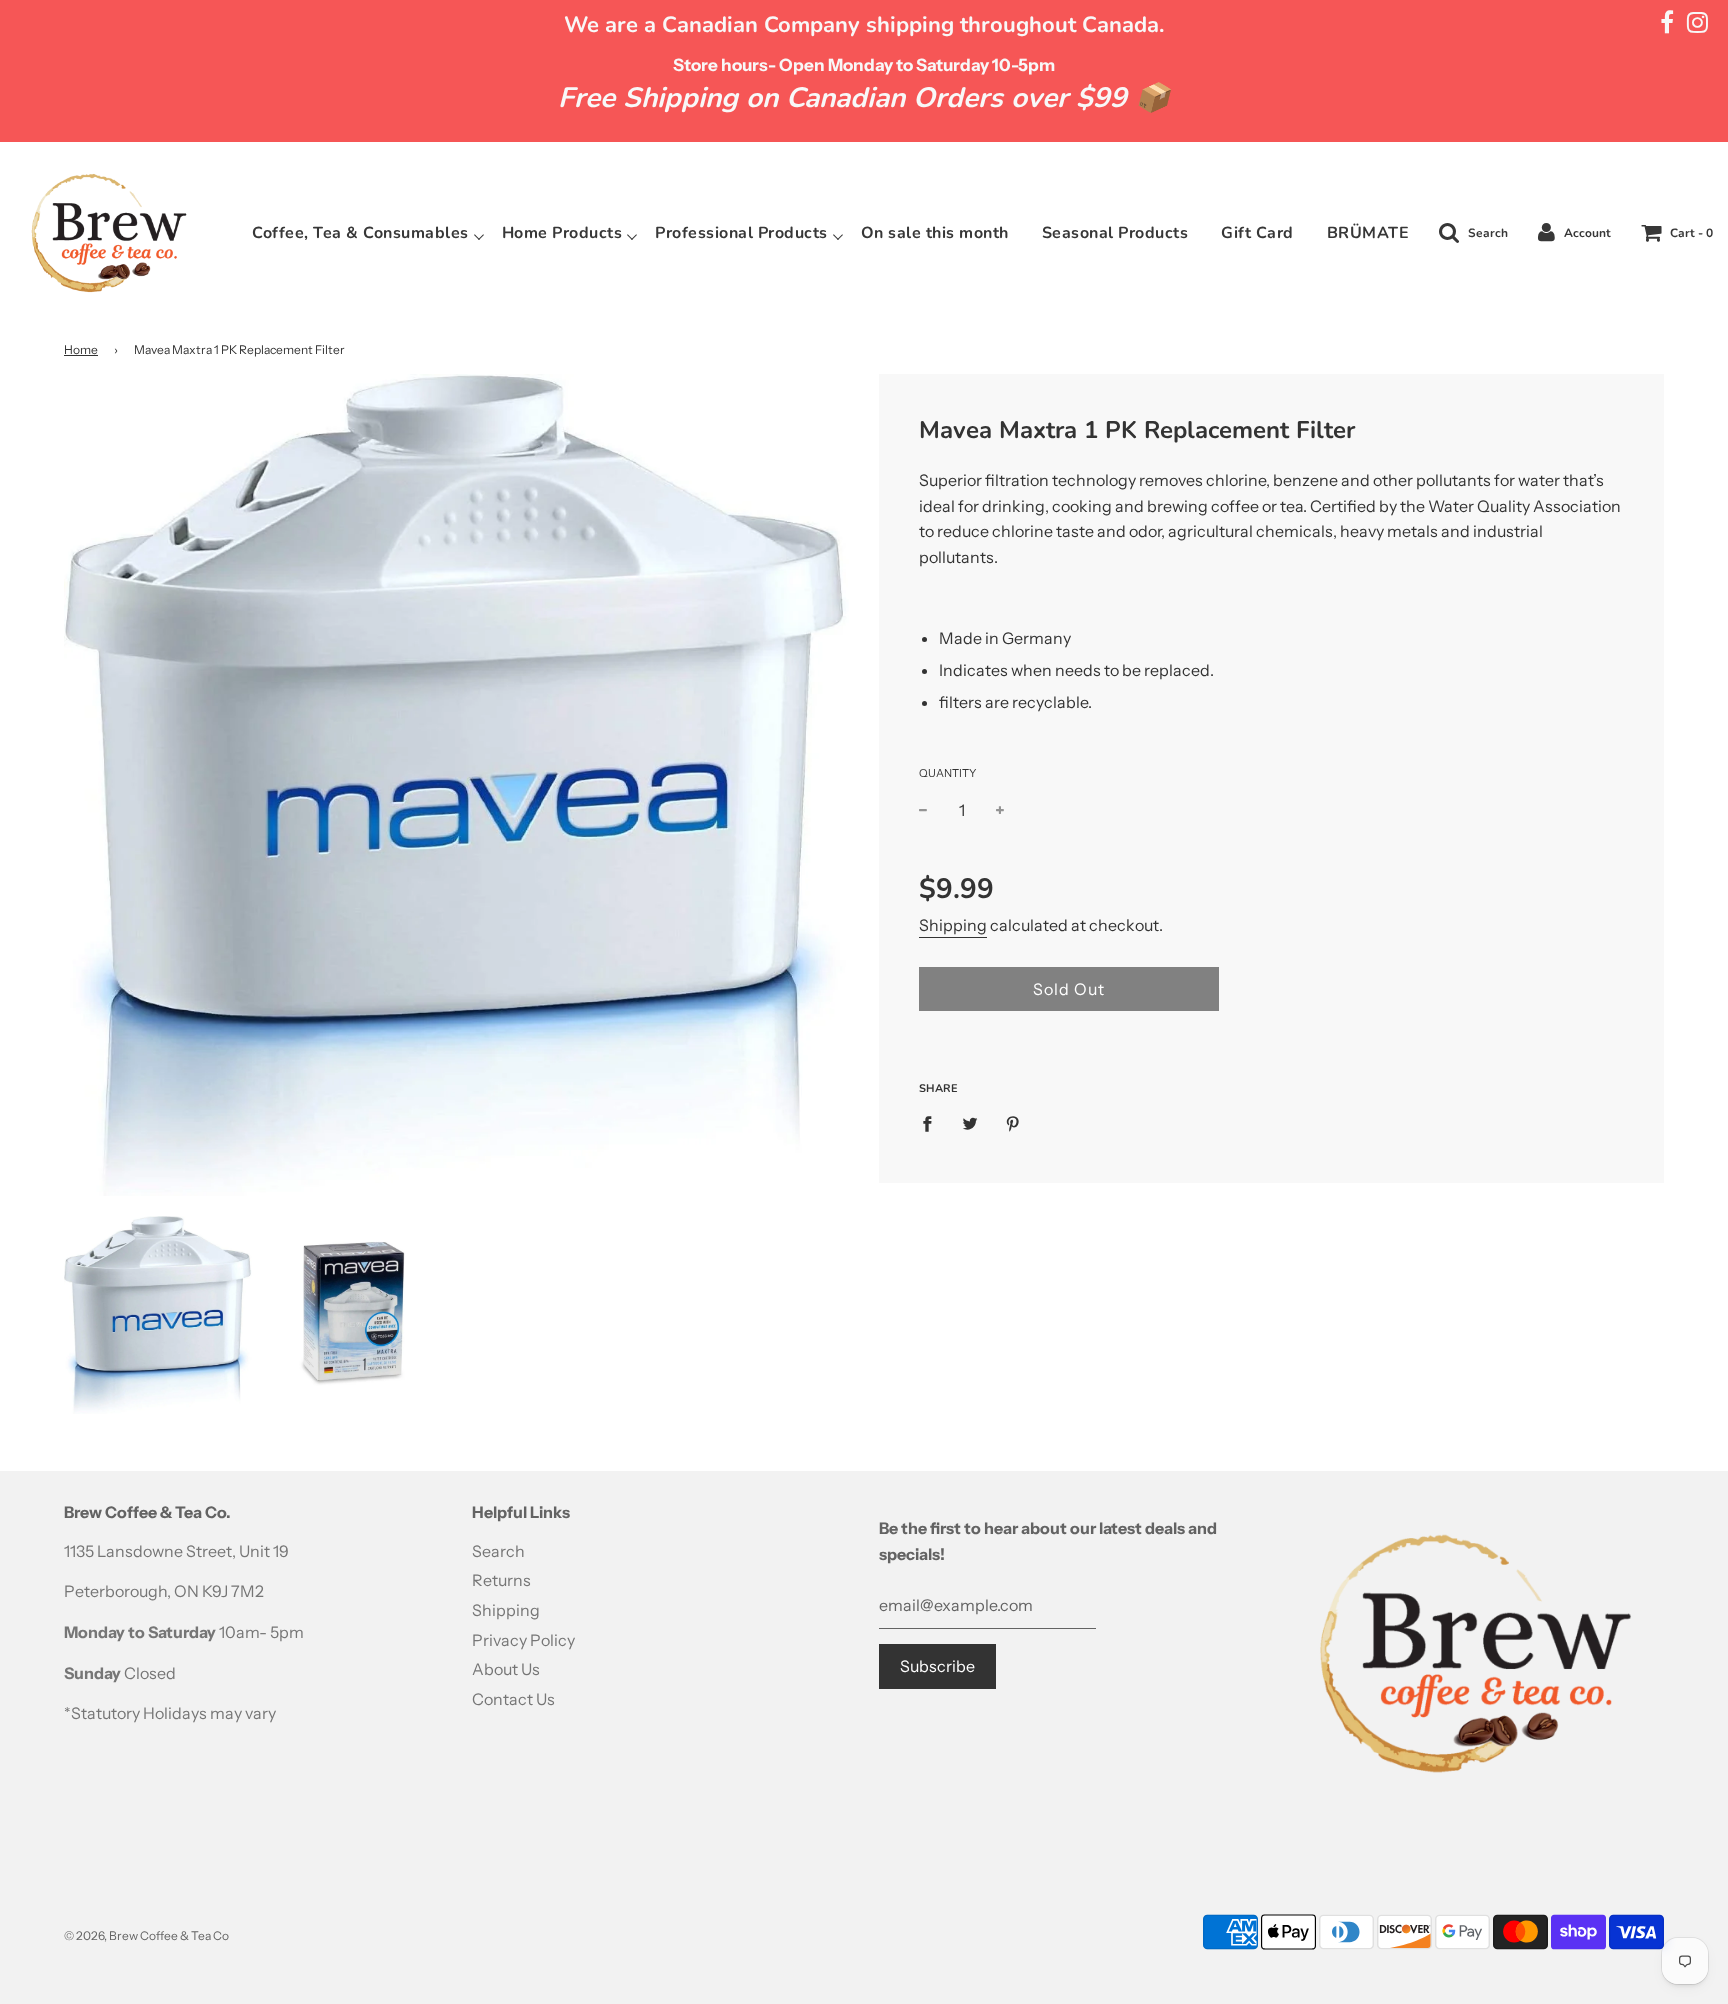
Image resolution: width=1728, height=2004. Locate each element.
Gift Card (1257, 233)
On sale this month (935, 233)
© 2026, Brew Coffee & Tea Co (146, 1935)
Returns (501, 1580)
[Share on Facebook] (933, 1123)
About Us (506, 1669)
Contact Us (513, 1699)
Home (81, 349)
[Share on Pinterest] (1013, 1123)
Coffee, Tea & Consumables (360, 233)
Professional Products (741, 233)
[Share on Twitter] (970, 1123)
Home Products (562, 233)
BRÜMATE (1368, 233)
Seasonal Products (1115, 233)
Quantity (947, 773)
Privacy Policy (523, 1640)
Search (498, 1551)
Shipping (953, 925)
